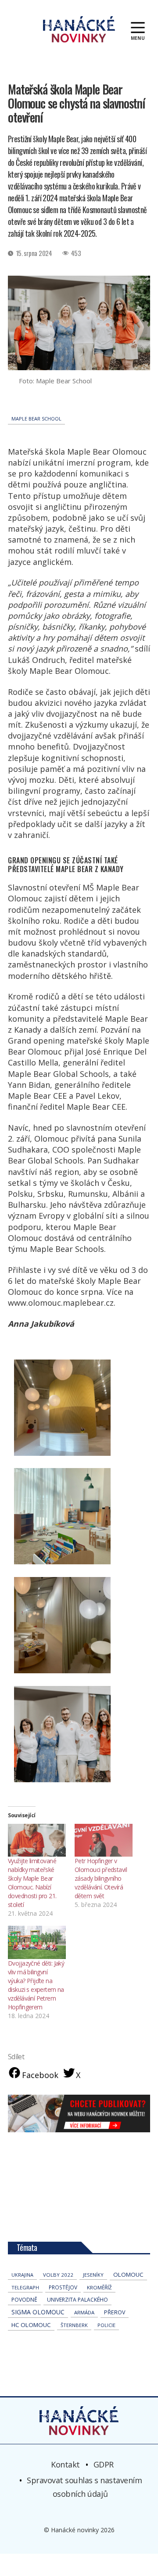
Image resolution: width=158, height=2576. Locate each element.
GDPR (104, 2464)
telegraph (25, 2287)
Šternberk (74, 2325)
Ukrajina (22, 2275)
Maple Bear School (36, 419)
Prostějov (63, 2287)
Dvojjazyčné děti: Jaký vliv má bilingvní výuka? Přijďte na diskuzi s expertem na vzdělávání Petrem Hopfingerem (36, 1985)
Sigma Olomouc (38, 2312)
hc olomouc (31, 2325)
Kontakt (65, 2464)
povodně (24, 2300)
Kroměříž (99, 2287)
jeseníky (93, 2275)
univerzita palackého (77, 2300)
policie (106, 2325)
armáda (84, 2312)
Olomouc (128, 2275)
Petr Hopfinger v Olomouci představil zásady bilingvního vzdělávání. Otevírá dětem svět (101, 1878)
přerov (115, 2312)
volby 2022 (58, 2275)
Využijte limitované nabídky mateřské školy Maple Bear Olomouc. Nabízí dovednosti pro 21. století (32, 1883)
